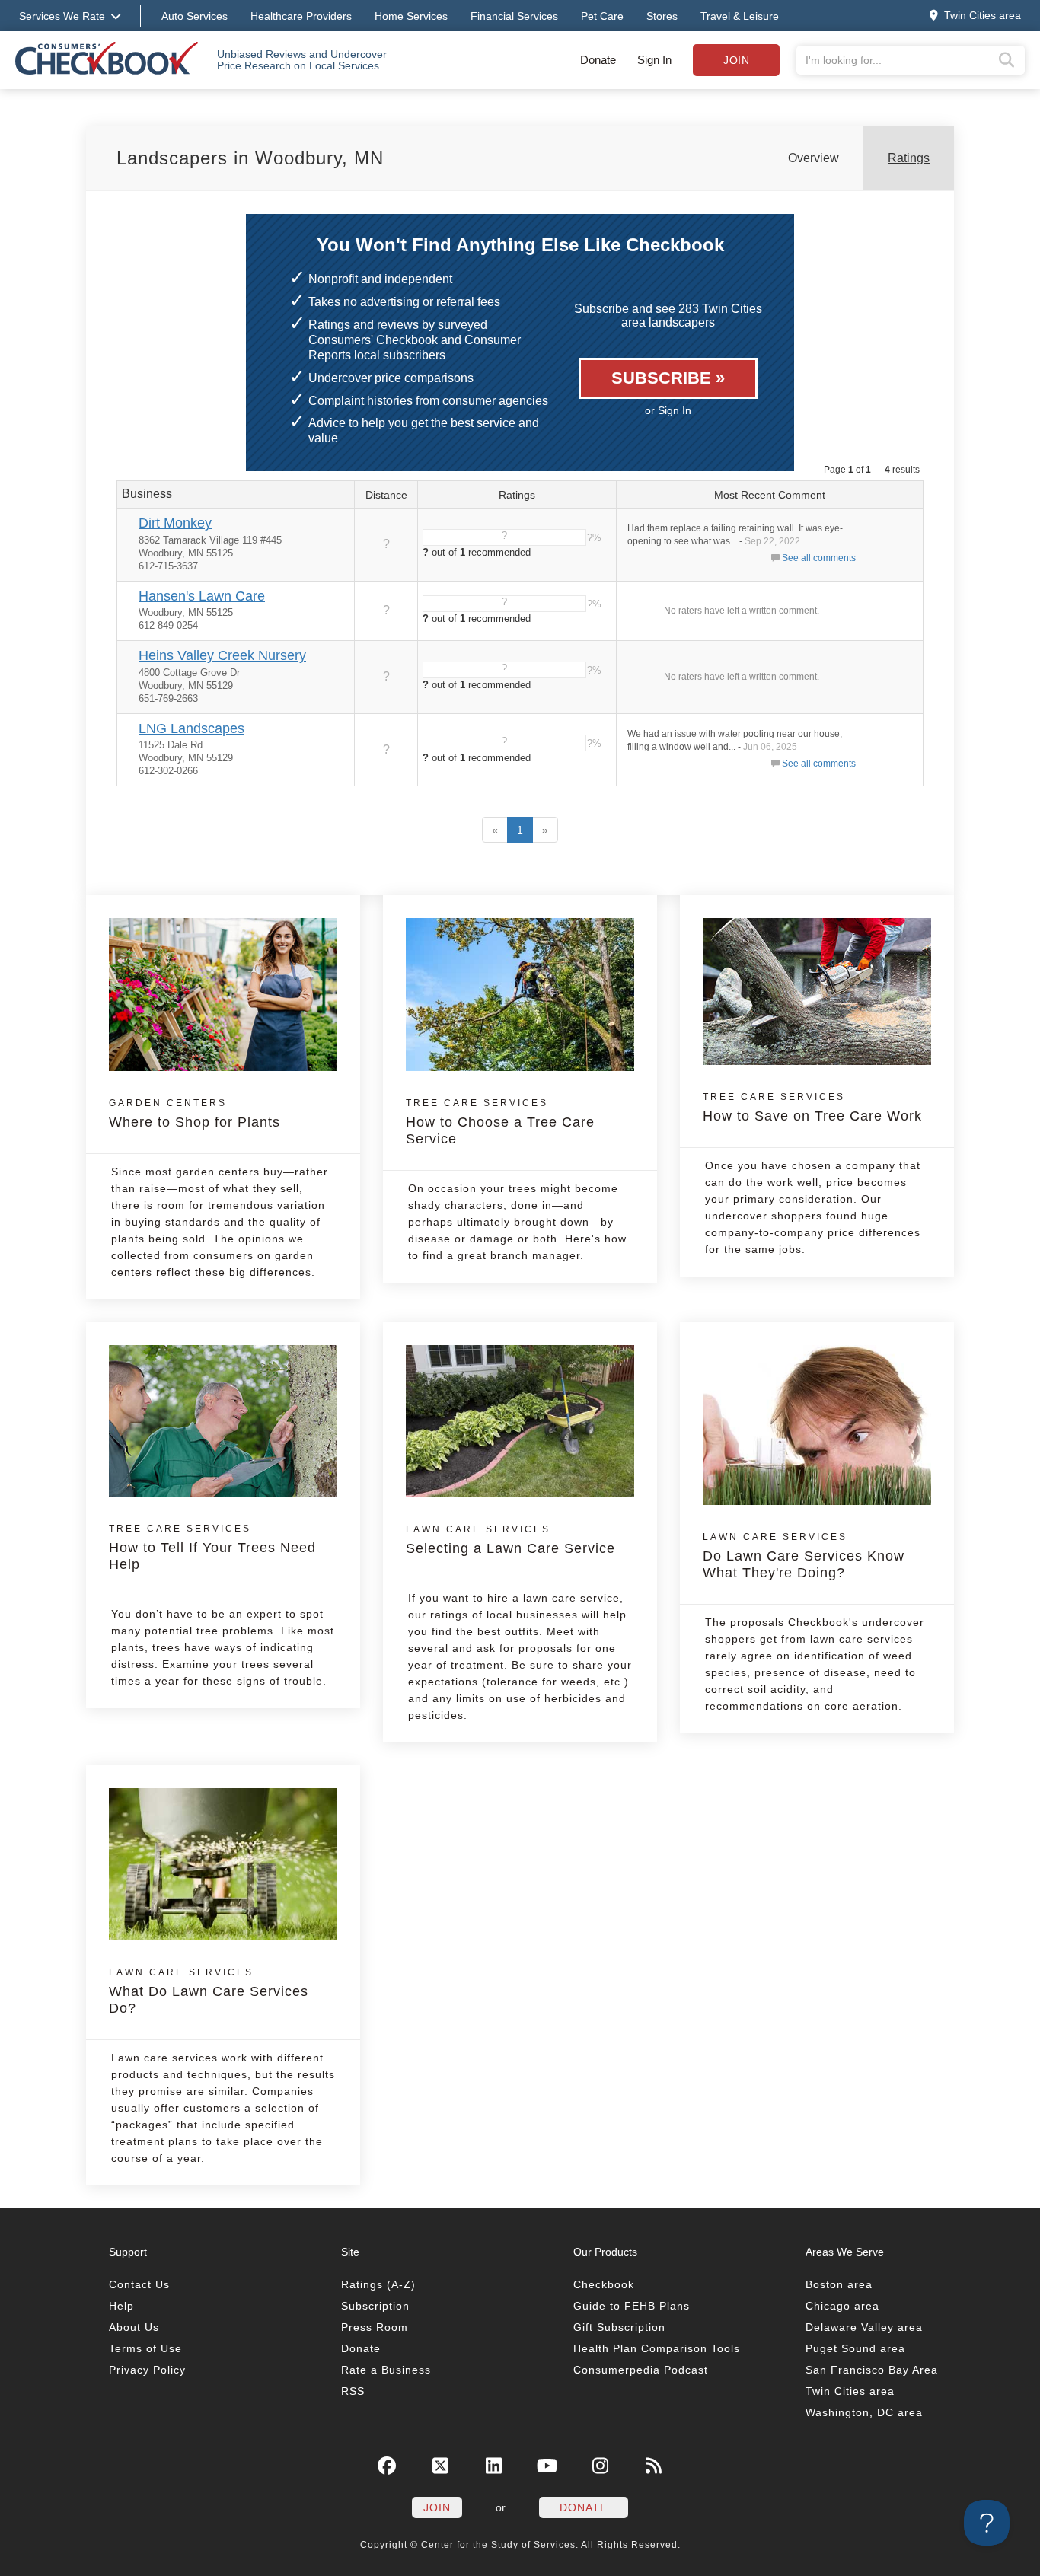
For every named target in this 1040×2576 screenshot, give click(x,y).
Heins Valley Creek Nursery (222, 655)
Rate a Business (386, 2370)
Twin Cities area (850, 2391)
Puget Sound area (855, 2348)
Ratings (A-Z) (378, 2284)
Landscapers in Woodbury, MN (250, 158)
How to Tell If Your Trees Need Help (212, 1548)
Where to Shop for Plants (195, 1114)
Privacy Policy (147, 2370)
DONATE (584, 2507)
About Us (134, 2327)
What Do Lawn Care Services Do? (209, 1991)
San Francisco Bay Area (872, 2370)
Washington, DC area (864, 2412)
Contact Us (139, 2284)
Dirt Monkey (175, 523)
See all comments (819, 558)
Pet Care (602, 16)
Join (736, 60)
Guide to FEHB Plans (632, 2306)
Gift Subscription (619, 2327)
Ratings (909, 158)
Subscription (375, 2306)
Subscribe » (668, 378)
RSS (353, 2391)
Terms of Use (145, 2348)
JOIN (437, 2507)
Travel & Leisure (740, 16)
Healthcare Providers (301, 16)
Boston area (839, 2284)
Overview (813, 158)
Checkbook (604, 2284)
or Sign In (668, 410)
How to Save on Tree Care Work (812, 1108)
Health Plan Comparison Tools (657, 2348)
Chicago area (842, 2306)
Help (121, 2306)
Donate (598, 60)
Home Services (411, 16)
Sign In (654, 60)
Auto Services (195, 16)
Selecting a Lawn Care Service (510, 1540)
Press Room (375, 2327)
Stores (662, 16)
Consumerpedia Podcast (641, 2370)
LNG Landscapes (191, 728)
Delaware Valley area (864, 2327)
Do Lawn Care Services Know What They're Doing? (804, 1556)
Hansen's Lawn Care (202, 596)
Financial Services (514, 16)
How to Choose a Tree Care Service (500, 1122)
